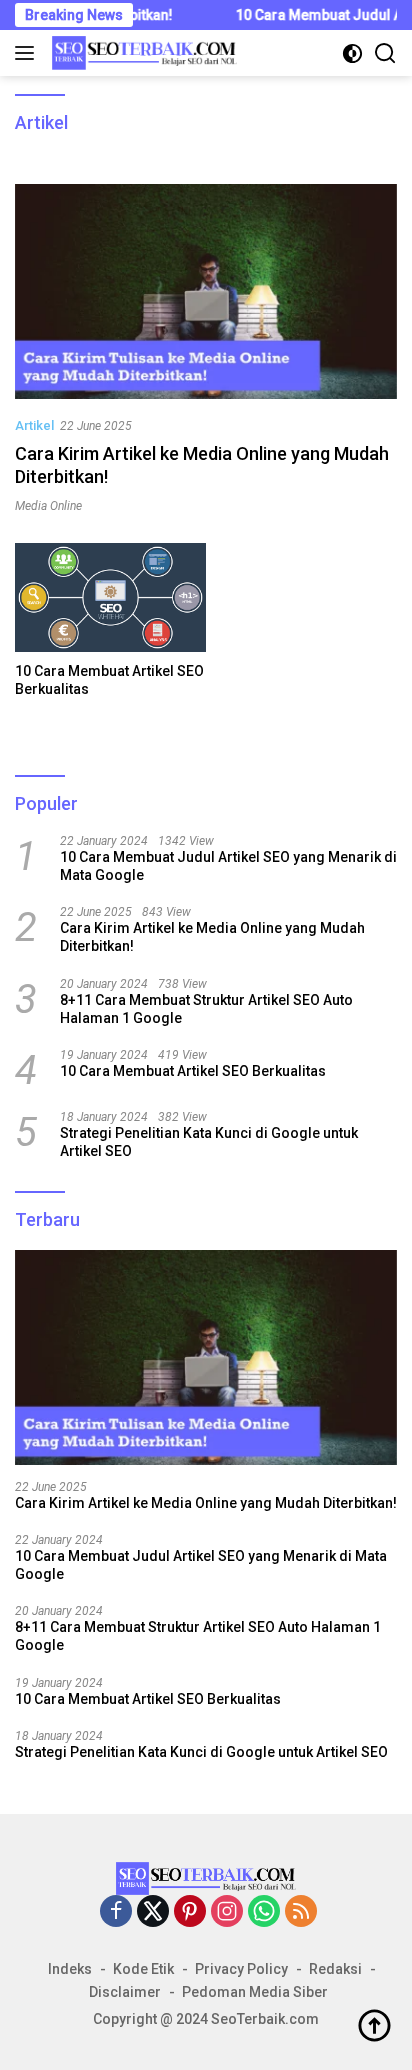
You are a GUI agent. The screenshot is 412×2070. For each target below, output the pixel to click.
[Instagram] (227, 1912)
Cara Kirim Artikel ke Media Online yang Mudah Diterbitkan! (212, 937)
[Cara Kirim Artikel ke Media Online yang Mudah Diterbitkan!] (206, 291)
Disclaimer (125, 1992)
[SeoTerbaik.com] (142, 53)
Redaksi (335, 1969)
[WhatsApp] (264, 1912)
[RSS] (301, 1912)
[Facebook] (116, 1912)
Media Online (48, 506)
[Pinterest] (190, 1912)
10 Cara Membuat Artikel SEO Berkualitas (109, 680)
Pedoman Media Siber (255, 1992)
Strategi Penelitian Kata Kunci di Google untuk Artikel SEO (209, 1142)
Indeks (70, 1969)
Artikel (34, 425)
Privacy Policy (241, 1969)
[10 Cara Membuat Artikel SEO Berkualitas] (110, 597)
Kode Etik (143, 1969)
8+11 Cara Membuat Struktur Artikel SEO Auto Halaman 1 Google (206, 1009)
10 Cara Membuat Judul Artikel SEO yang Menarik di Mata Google (228, 866)
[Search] (385, 53)
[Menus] (28, 53)
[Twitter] (153, 1912)
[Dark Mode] (352, 53)
